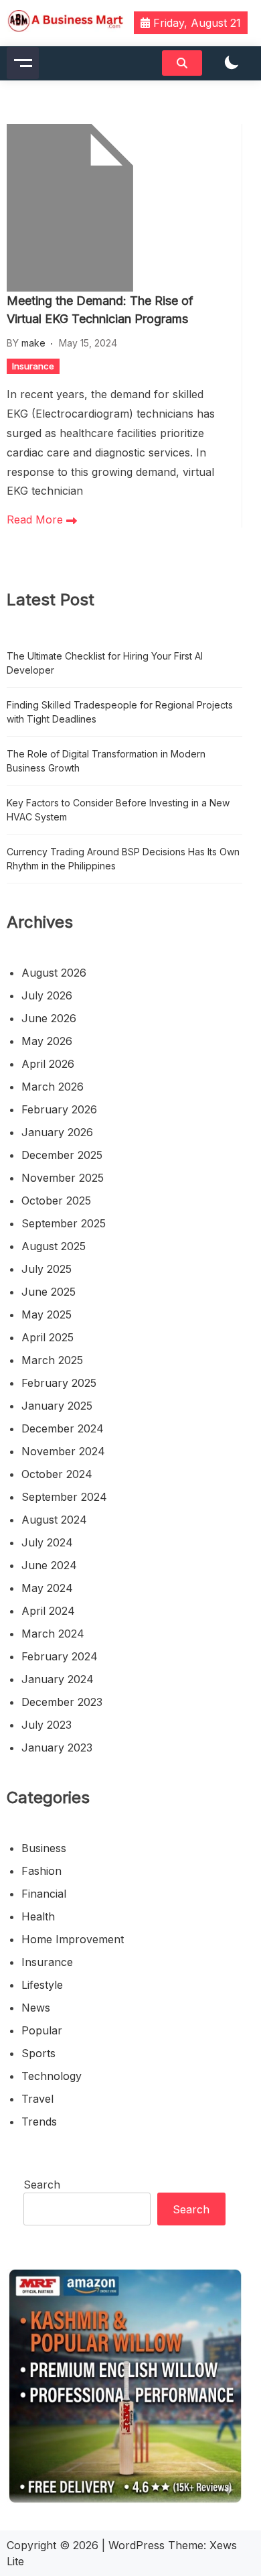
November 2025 (63, 1178)
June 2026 (49, 1018)
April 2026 (48, 1064)
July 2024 (47, 1542)
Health (38, 1916)
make (33, 343)
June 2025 (49, 1292)
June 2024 (49, 1565)
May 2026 (47, 1041)
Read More (36, 519)
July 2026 (47, 995)
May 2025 (47, 1314)
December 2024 (63, 1428)
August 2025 (54, 1246)
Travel (37, 2099)
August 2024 (54, 1520)
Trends (39, 2122)
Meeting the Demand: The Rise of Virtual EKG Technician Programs (100, 310)
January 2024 (58, 1679)
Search (42, 2185)
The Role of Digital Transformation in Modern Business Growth (106, 761)
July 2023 (47, 1725)
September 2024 (64, 1497)
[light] (232, 63)
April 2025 (48, 1337)
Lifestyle (42, 1985)
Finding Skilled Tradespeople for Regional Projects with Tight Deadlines (120, 712)
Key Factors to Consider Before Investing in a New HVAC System (118, 810)
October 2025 (56, 1201)
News (36, 2008)
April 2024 (48, 1611)
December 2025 (62, 1155)
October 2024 (57, 1474)
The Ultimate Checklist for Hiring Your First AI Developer (105, 663)
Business (44, 1848)
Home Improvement (73, 1939)
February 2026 (59, 1109)
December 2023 (62, 1702)
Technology (52, 2076)
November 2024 (63, 1451)
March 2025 (52, 1360)
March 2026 (53, 1087)
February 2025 (59, 1383)
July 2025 (47, 1269)
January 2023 (57, 1747)
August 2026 (54, 973)
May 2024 (47, 1588)
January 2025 (57, 1406)
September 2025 (64, 1223)
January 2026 (57, 1132)
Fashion (41, 1871)
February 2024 (60, 1656)
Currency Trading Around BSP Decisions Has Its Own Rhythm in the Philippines (123, 859)
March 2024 (53, 1634)
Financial (44, 1894)
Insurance (33, 366)
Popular (42, 2030)
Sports (38, 2053)
